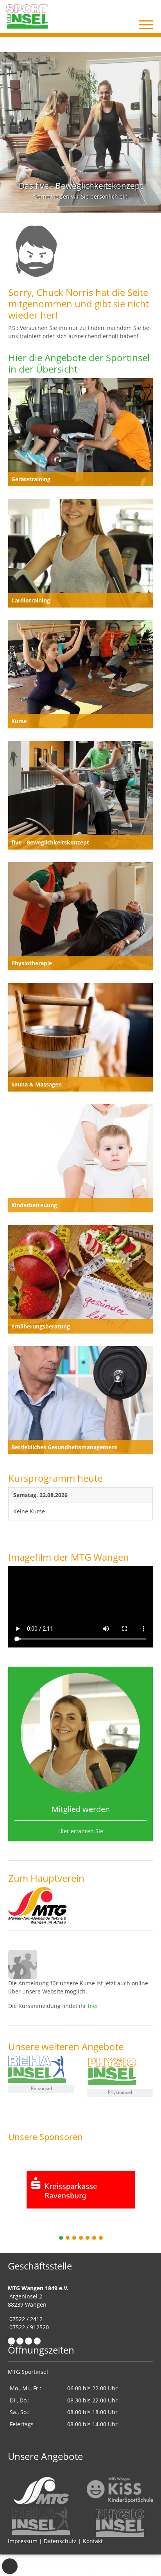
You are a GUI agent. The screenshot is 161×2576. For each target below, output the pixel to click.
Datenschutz (60, 2541)
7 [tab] (101, 2238)
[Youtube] (37, 2341)
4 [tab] (81, 2238)
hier (93, 2006)
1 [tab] (61, 2238)
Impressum (23, 2541)
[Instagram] (29, 2341)
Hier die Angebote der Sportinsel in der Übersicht (79, 363)
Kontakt (93, 2541)
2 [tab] (68, 2238)
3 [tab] (75, 2238)
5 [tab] (88, 2238)
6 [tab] (95, 2238)
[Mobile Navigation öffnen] (146, 25)
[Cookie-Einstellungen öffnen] (10, 2566)
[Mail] (20, 2341)
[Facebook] (11, 2341)
